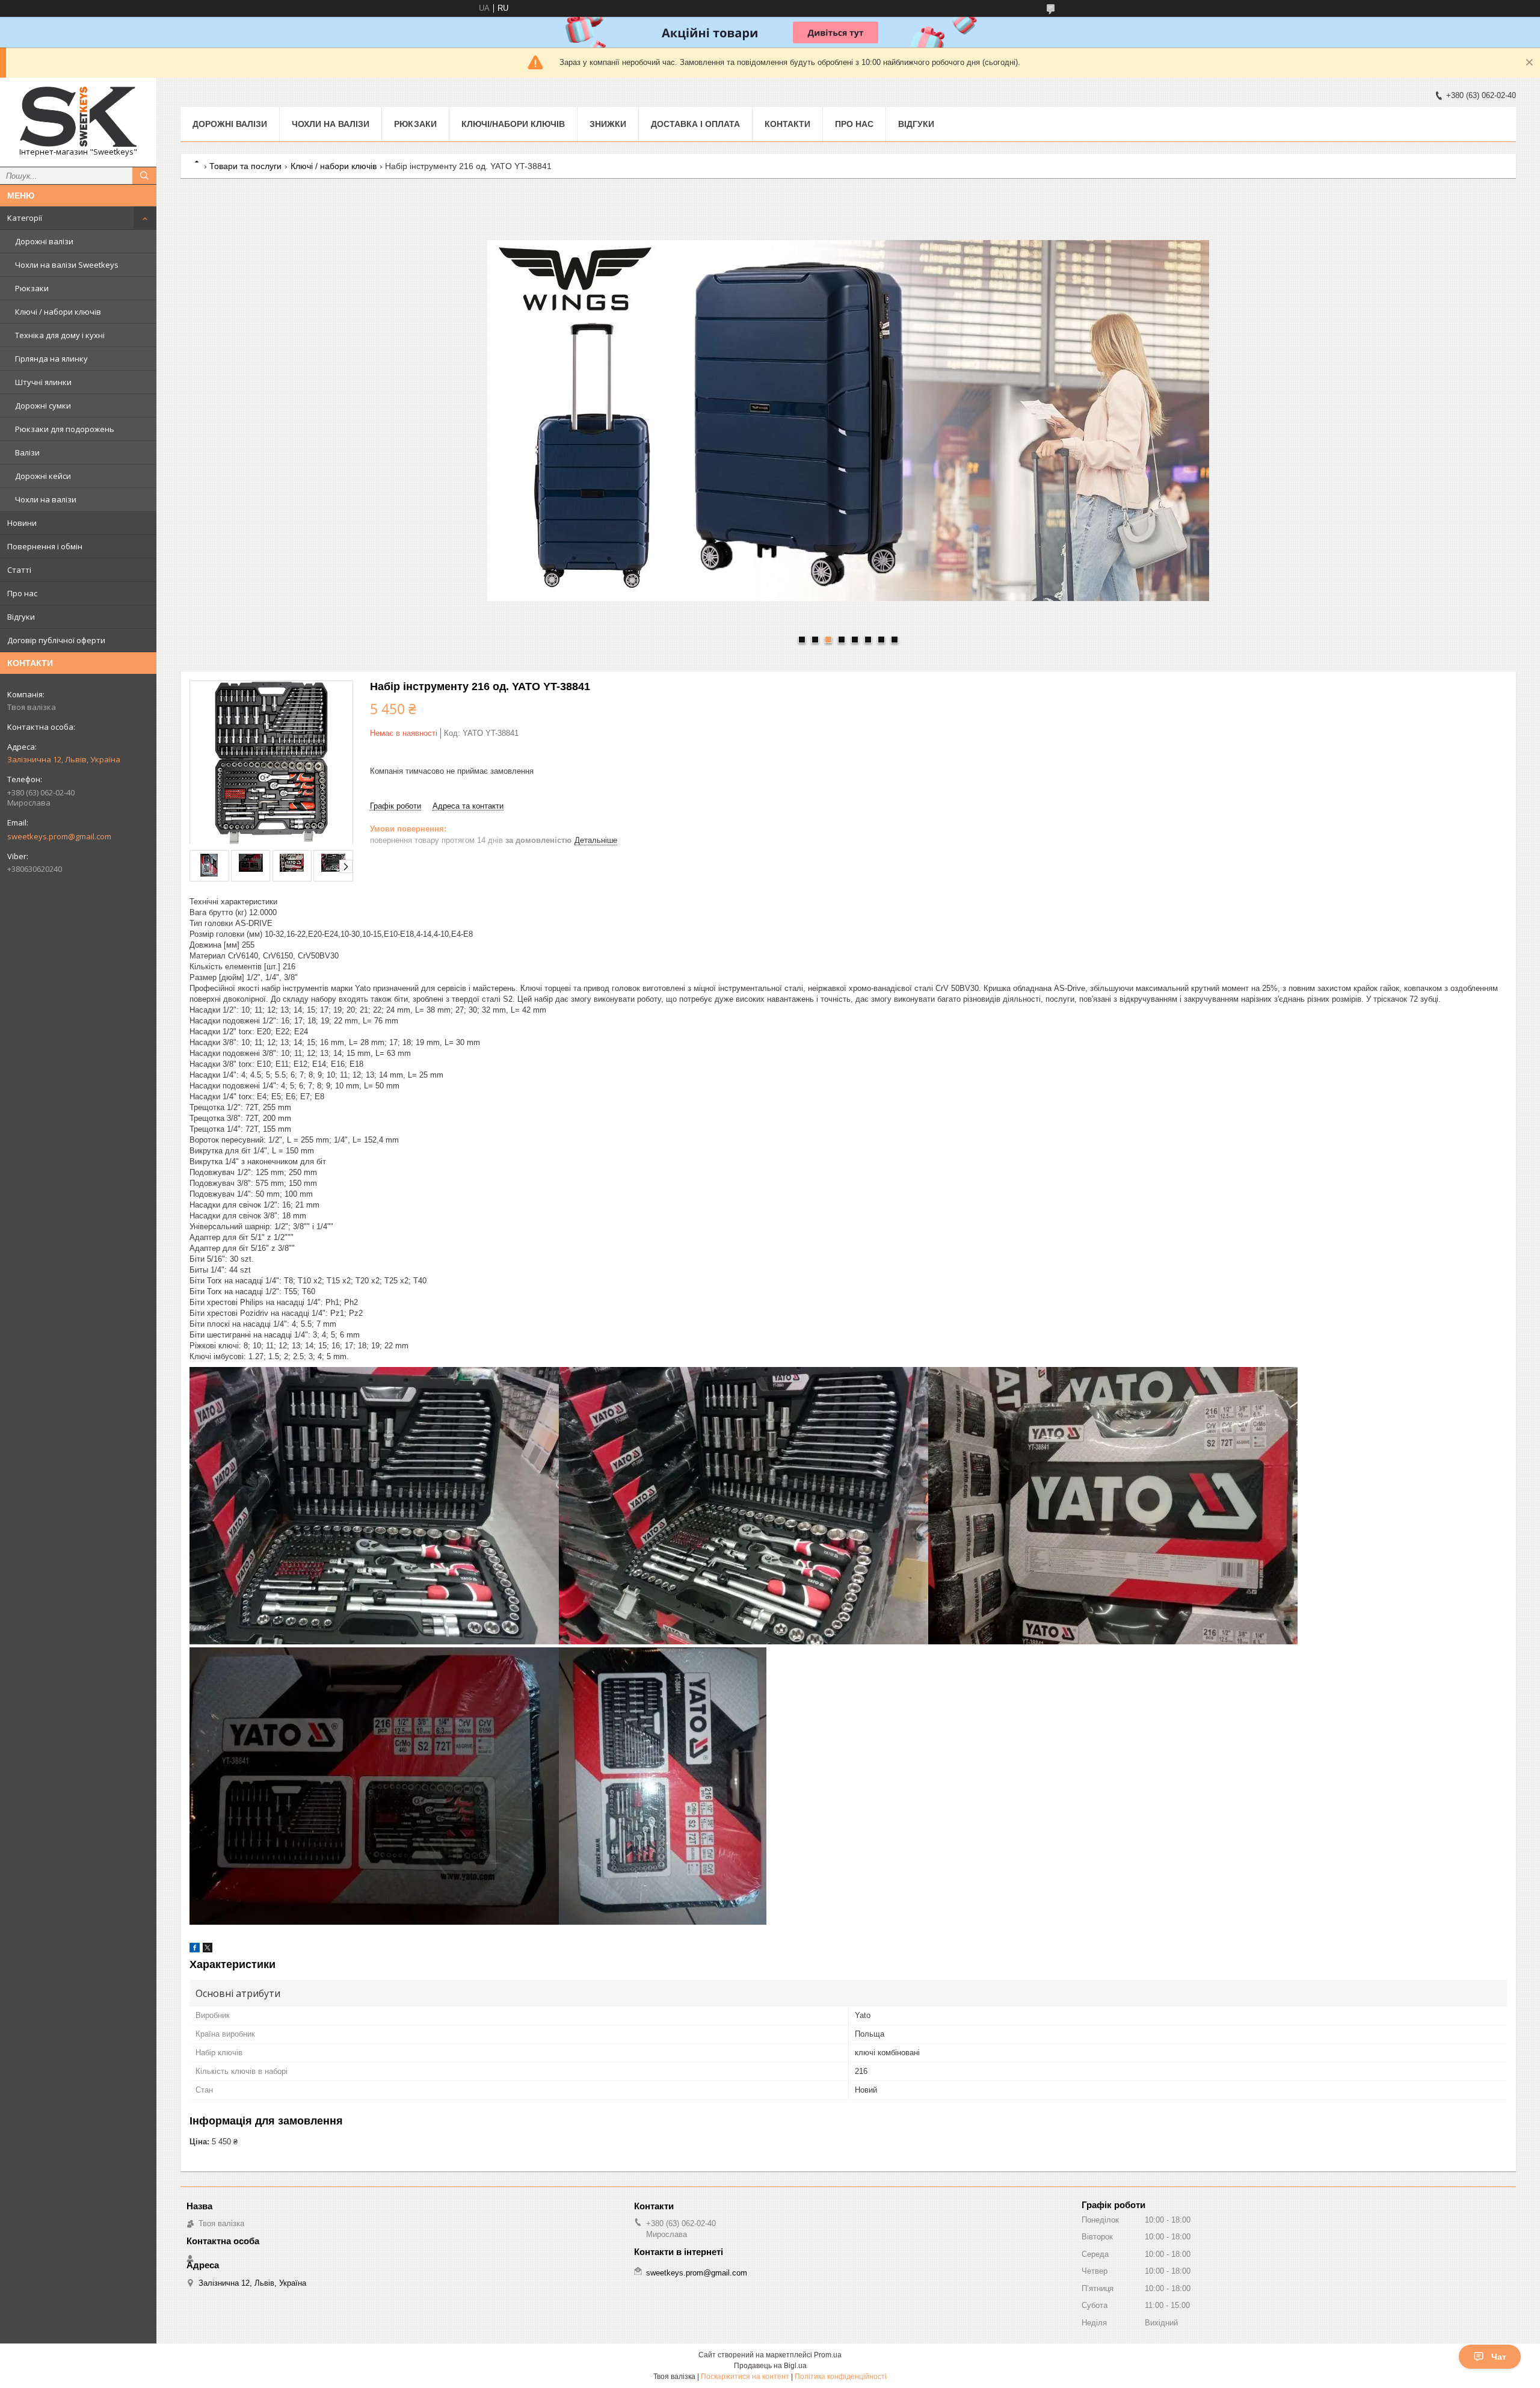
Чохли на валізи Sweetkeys (67, 265)
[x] (208, 1950)
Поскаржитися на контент (745, 2377)
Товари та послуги (245, 166)
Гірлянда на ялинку (51, 359)
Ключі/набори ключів (513, 124)
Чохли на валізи (46, 499)
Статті (19, 570)
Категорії (25, 218)
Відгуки (21, 617)
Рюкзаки (32, 288)
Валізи (27, 452)
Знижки (608, 124)
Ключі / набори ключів (58, 312)
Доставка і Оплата (695, 124)
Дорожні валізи (44, 241)
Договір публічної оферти (56, 640)
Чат (1499, 2357)
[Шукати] (144, 176)
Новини (22, 523)
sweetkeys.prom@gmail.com (59, 836)
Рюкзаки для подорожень (65, 429)
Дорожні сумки (43, 406)
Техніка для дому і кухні (60, 335)
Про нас (22, 593)
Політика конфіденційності (841, 2377)
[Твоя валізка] (78, 117)
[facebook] (195, 1950)
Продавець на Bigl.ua (770, 2366)
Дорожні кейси (43, 476)
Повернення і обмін (45, 546)
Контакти (787, 124)
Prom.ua (828, 2355)
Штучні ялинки (43, 382)
